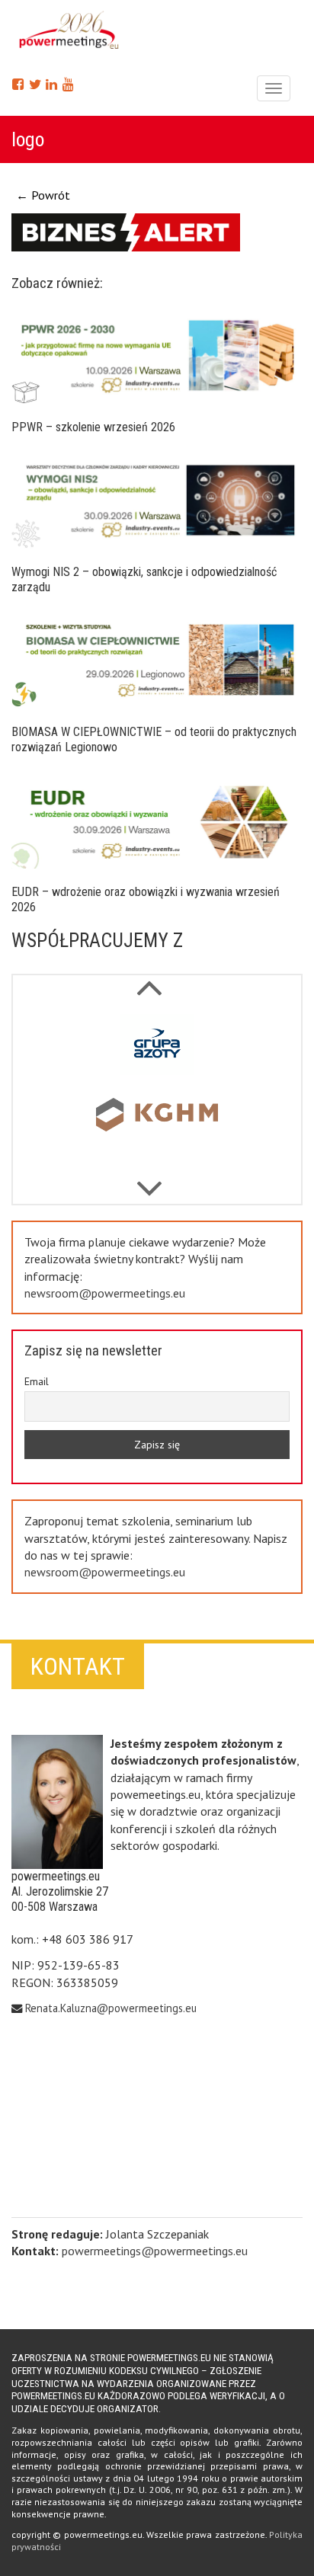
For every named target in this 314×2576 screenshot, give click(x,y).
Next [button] (149, 980)
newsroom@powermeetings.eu (105, 1293)
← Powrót (43, 195)
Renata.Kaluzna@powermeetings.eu (111, 2008)
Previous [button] (149, 1181)
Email (37, 1381)
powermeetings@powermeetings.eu (155, 2251)
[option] (157, 1048)
